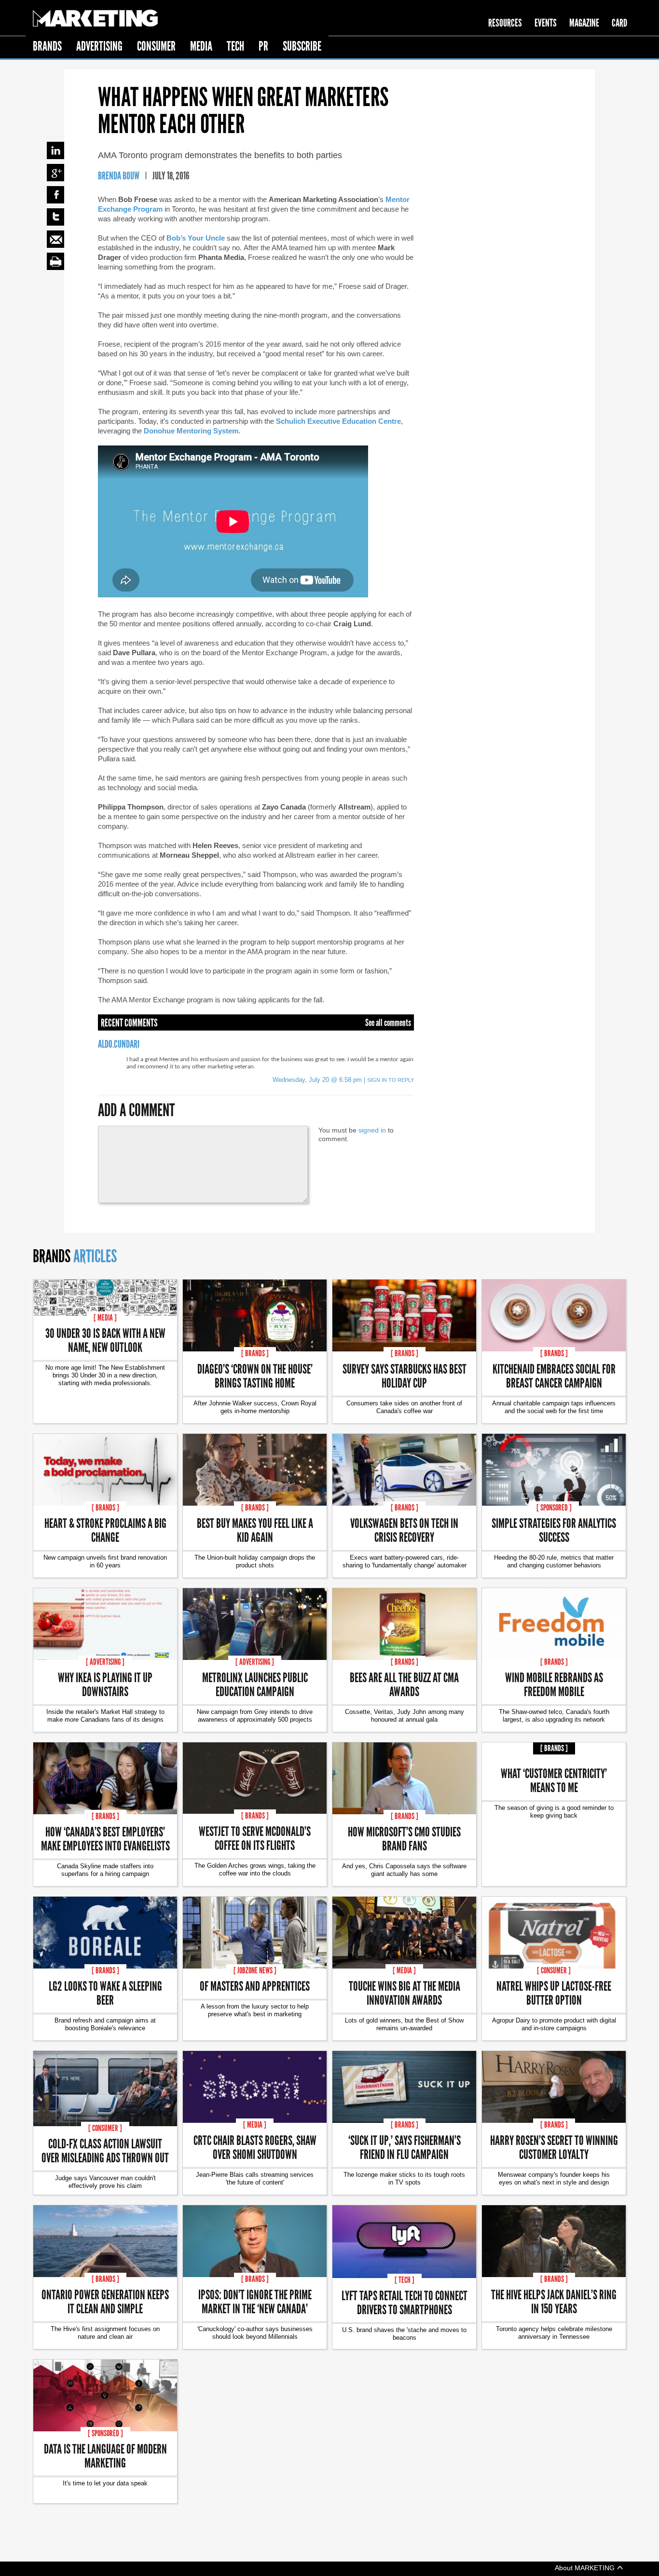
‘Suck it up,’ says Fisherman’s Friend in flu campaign (405, 2147)
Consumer (156, 46)
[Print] (55, 261)
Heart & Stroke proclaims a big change (105, 1530)
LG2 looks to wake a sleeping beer (105, 1993)
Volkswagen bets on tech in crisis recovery (404, 1530)
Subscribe (302, 46)
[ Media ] (105, 1318)
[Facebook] (55, 195)
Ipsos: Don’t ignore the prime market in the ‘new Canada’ (255, 2301)
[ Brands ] (255, 1353)
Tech (235, 46)
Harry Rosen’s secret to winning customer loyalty (554, 2147)
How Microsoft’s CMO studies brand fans (404, 1838)
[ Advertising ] (105, 1662)
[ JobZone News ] (255, 1970)
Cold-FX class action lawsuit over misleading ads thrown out (105, 2150)
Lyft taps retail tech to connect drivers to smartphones (405, 2302)
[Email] (55, 239)
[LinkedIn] (55, 150)
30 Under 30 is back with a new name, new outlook (105, 1340)
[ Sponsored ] (554, 1508)
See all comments (388, 1023)
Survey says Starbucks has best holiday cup (405, 1376)
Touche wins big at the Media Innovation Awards (405, 1993)
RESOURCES (505, 23)
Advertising (99, 46)
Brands (47, 46)
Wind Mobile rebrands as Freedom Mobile (554, 1684)
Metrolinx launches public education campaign (255, 1684)
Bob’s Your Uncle (196, 238)
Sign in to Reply (391, 1080)
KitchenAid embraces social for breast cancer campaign (554, 1376)
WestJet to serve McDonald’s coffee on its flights (255, 1838)
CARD (619, 23)
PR (263, 46)
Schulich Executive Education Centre (338, 421)
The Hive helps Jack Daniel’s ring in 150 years (554, 2301)
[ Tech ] (405, 2280)
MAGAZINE (584, 23)
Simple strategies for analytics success (554, 1530)
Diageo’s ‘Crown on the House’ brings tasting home (255, 1376)
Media (201, 46)
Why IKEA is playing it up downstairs (105, 1684)
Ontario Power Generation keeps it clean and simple (105, 2301)
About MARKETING (586, 2568)
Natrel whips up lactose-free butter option (554, 1993)
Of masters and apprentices (255, 1986)
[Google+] (55, 173)
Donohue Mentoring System (191, 431)
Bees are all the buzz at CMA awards (404, 1684)
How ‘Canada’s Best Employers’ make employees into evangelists (105, 1838)
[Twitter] (55, 217)
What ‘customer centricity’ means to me (554, 1780)
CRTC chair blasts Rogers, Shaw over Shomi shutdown (255, 2147)
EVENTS (546, 23)
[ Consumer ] (554, 1970)
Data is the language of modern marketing (105, 2455)
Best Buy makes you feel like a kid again (255, 1530)
